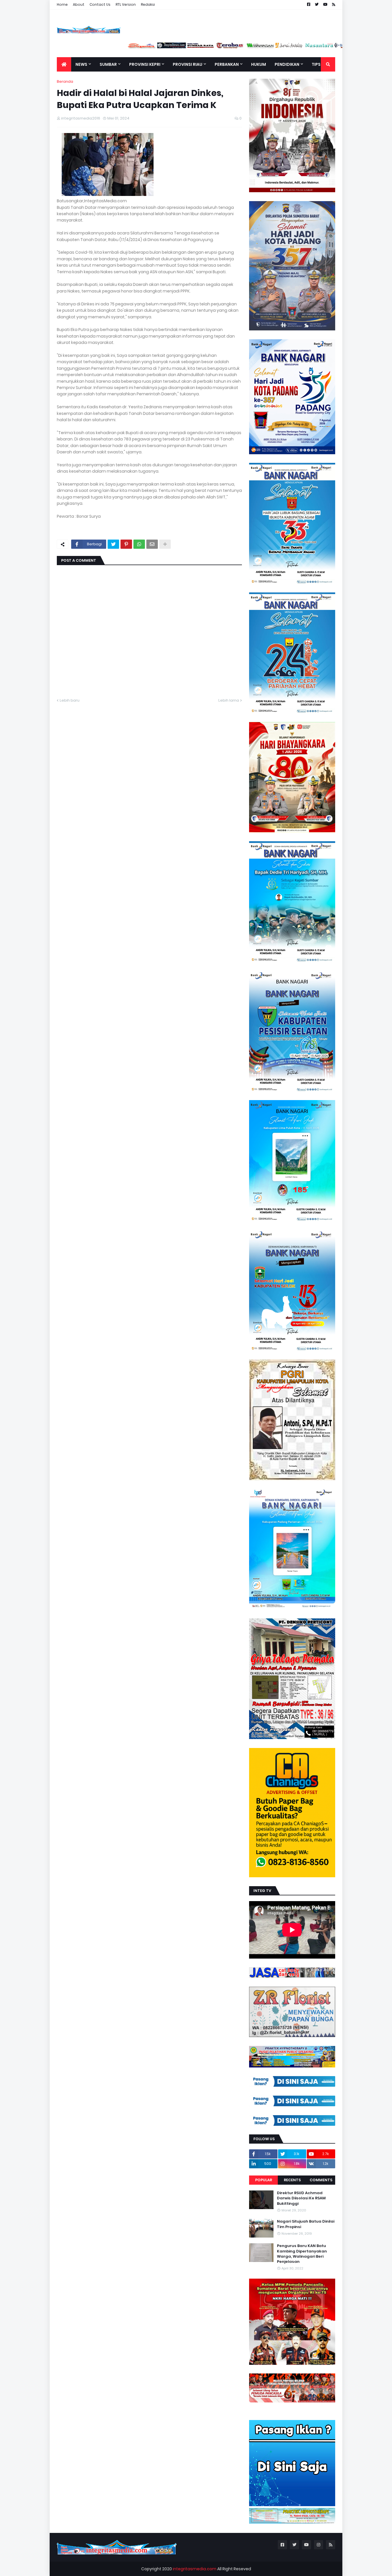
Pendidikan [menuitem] (287, 64)
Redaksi (148, 4)
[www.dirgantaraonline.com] (102, 47)
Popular (264, 2180)
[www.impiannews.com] (131, 47)
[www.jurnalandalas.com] (250, 47)
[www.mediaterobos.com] (191, 47)
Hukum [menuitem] (259, 64)
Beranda (65, 81)
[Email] (152, 544)
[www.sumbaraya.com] (161, 47)
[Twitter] (113, 544)
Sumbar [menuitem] (108, 64)
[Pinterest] (126, 544)
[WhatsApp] (139, 544)
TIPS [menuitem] (316, 64)
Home (62, 4)
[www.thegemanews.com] (309, 47)
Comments (321, 2180)
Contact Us (100, 4)
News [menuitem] (81, 64)
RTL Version (126, 4)
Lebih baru (70, 700)
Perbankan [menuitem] (227, 64)
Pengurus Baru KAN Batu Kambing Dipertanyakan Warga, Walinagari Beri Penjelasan (302, 2254)
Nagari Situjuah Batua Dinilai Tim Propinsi (306, 2224)
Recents (292, 2180)
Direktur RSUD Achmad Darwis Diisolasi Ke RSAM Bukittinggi (301, 2198)
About (79, 4)
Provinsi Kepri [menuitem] (145, 64)
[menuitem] (64, 64)
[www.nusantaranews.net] (279, 47)
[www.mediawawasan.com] (220, 47)
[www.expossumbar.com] (338, 47)
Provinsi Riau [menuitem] (188, 64)
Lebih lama (229, 700)
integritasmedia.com (195, 2569)
